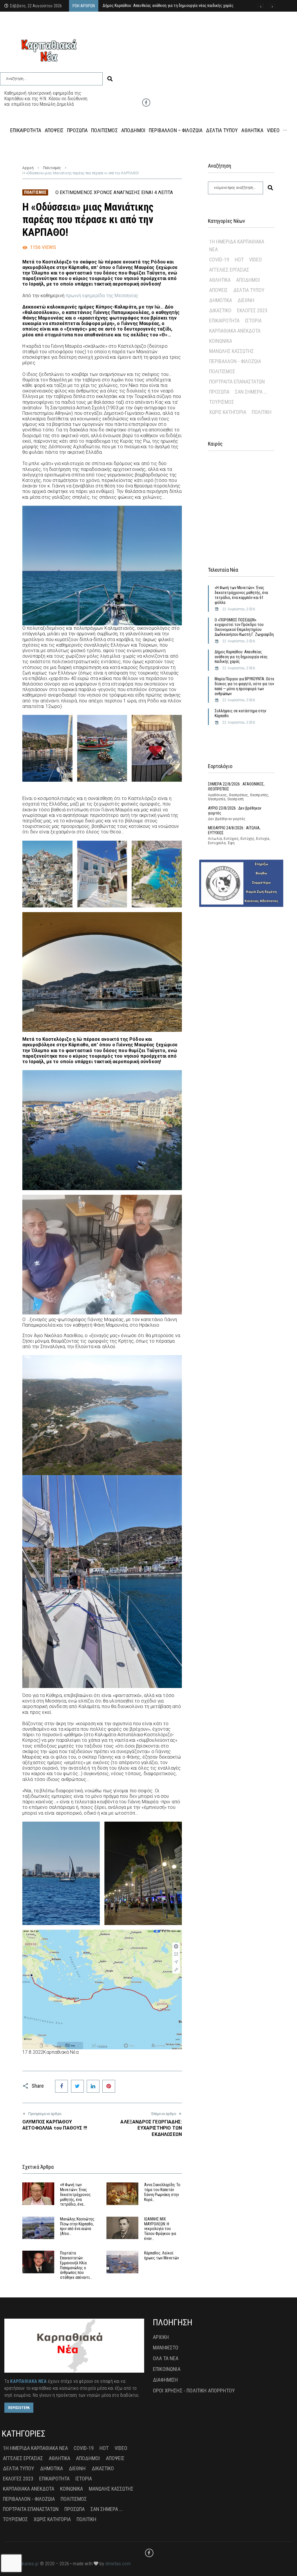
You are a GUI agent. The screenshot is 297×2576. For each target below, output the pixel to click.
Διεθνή (246, 300)
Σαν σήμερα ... (251, 392)
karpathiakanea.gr (22, 2564)
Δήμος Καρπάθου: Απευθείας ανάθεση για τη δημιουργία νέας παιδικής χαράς (241, 657)
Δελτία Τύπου (249, 290)
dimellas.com (118, 2564)
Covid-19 (219, 260)
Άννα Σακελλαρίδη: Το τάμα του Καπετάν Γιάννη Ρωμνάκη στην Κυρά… (162, 2192)
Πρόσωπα (219, 392)
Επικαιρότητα (224, 321)
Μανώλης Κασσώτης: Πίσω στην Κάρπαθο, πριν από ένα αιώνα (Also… (78, 2226)
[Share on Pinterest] (109, 2086)
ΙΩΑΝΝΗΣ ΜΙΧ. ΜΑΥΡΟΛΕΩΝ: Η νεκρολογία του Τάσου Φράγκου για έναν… (160, 2229)
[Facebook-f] (146, 103)
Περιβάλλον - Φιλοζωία (235, 361)
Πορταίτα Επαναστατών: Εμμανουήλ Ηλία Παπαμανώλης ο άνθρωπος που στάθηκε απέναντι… (76, 2265)
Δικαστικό (220, 310)
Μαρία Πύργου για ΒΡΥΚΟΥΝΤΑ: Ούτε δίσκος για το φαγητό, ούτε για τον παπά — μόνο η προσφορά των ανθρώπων (245, 686)
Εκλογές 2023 (252, 310)
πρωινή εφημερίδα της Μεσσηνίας (101, 296)
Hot (239, 260)
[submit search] (110, 79)
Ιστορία (253, 321)
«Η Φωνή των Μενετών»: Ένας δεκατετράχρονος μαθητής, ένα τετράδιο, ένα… (75, 2194)
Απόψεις (218, 290)
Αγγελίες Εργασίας (229, 270)
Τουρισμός (222, 402)
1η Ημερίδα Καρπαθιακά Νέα (237, 245)
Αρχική (28, 168)
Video (256, 260)
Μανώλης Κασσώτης (231, 351)
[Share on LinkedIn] (93, 2086)
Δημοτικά (221, 300)
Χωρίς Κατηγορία (228, 412)
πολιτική (262, 412)
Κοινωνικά (221, 341)
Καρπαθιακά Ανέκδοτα (235, 331)
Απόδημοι (248, 280)
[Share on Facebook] (61, 2086)
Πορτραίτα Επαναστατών (237, 382)
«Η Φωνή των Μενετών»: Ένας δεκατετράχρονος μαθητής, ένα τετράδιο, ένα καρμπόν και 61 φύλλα (241, 595)
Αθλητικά (220, 280)
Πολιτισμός (52, 168)
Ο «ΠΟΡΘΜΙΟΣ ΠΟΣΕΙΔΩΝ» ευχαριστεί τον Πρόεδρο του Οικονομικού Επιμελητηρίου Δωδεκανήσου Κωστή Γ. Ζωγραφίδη (244, 627)
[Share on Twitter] (77, 2086)
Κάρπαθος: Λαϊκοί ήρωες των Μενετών (162, 2255)
